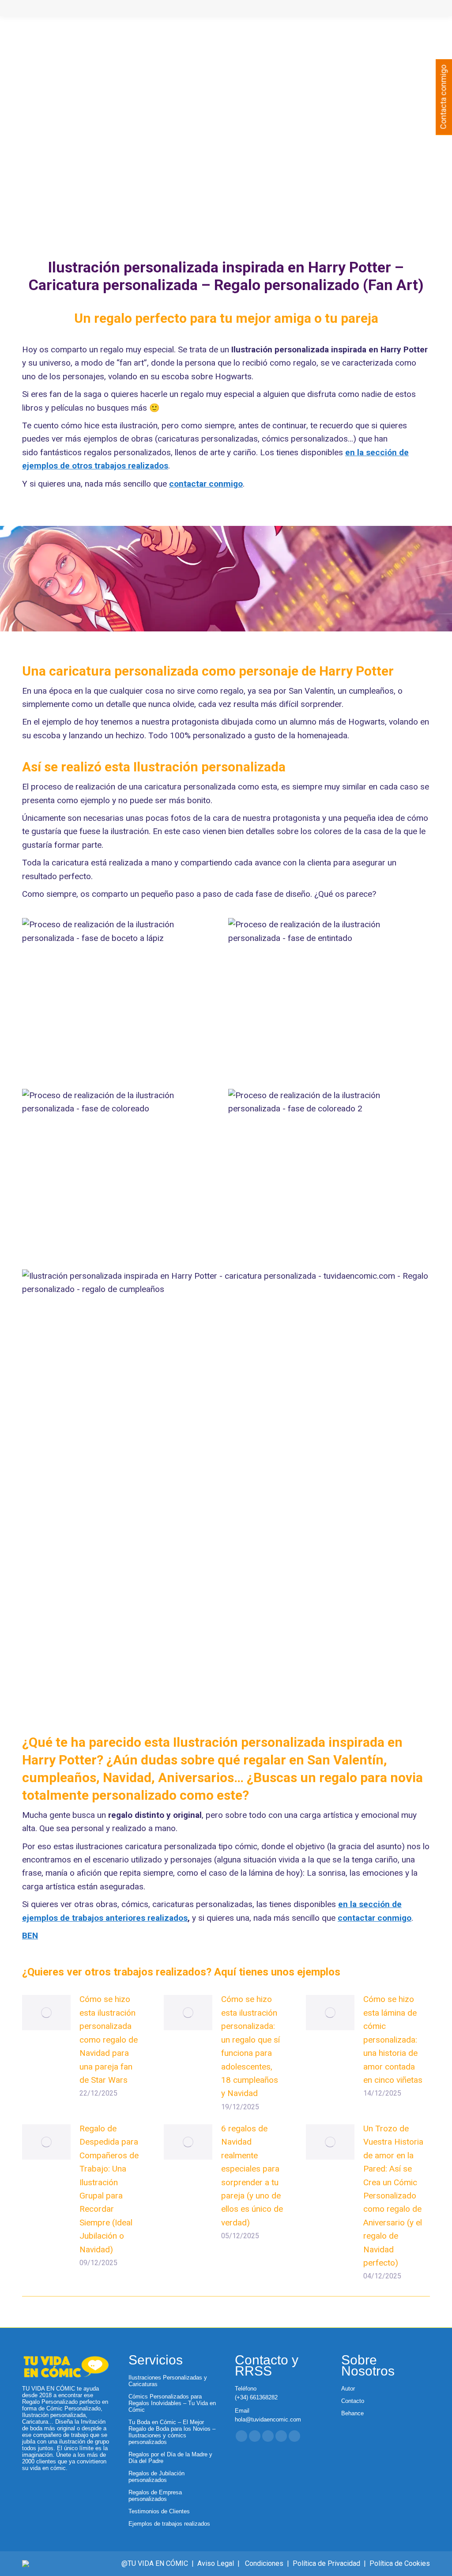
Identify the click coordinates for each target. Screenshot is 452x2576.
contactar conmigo (206, 484)
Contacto (353, 2401)
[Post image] (46, 2013)
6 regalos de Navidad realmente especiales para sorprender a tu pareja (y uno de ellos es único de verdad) (252, 2176)
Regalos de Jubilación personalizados (156, 2477)
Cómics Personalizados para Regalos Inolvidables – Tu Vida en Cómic (172, 2403)
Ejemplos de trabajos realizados (169, 2524)
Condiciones (264, 2563)
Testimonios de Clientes (159, 2511)
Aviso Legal (216, 2563)
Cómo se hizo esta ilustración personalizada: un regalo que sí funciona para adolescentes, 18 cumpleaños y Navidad (250, 2046)
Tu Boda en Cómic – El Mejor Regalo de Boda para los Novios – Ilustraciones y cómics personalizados (172, 2432)
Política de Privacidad (326, 2563)
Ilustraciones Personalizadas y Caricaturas (168, 2381)
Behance (352, 2413)
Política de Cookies (400, 2563)
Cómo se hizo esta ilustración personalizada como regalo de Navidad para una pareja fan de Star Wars (109, 2039)
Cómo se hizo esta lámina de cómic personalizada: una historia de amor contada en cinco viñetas (393, 2039)
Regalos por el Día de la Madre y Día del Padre (170, 2458)
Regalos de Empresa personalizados (155, 2496)
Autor (348, 2389)
